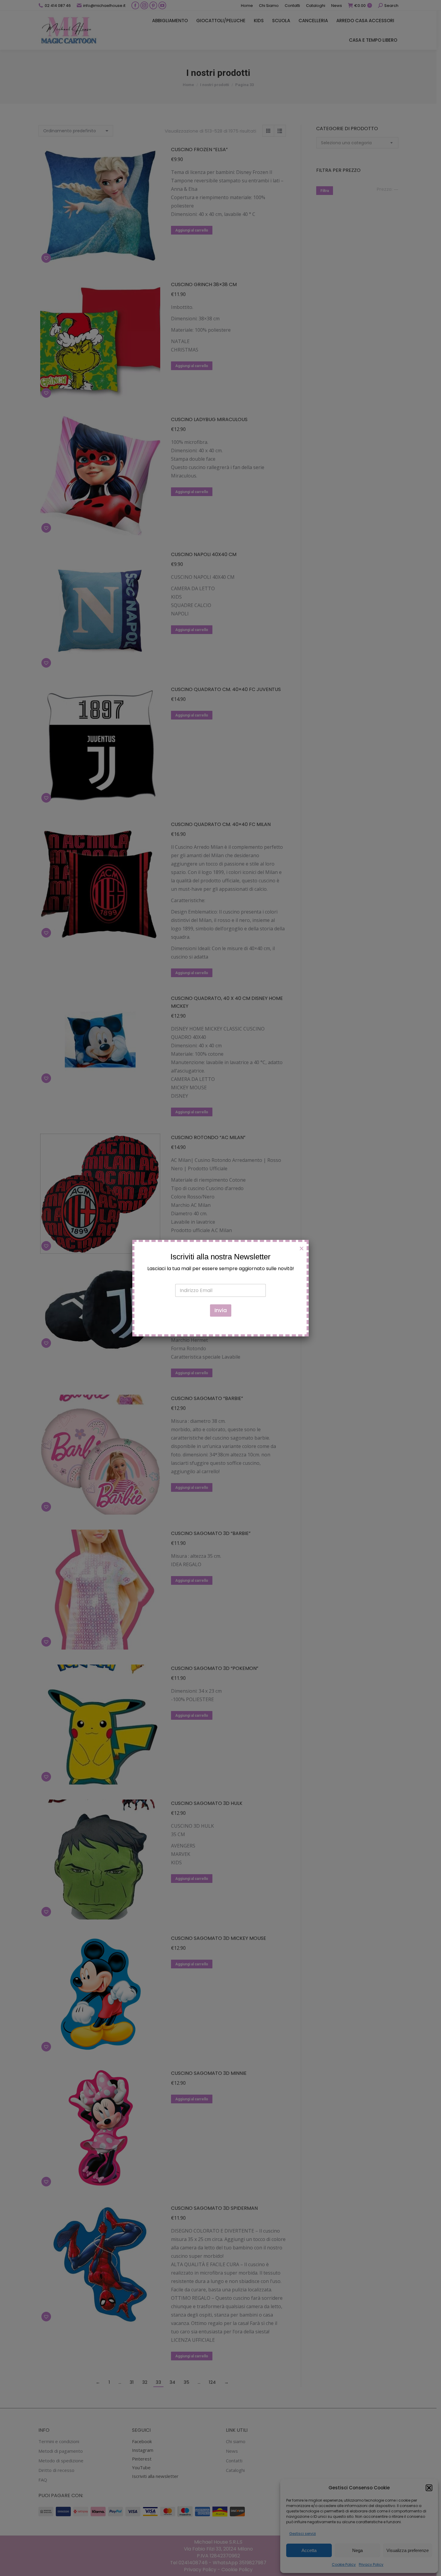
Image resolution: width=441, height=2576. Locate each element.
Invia (221, 1310)
